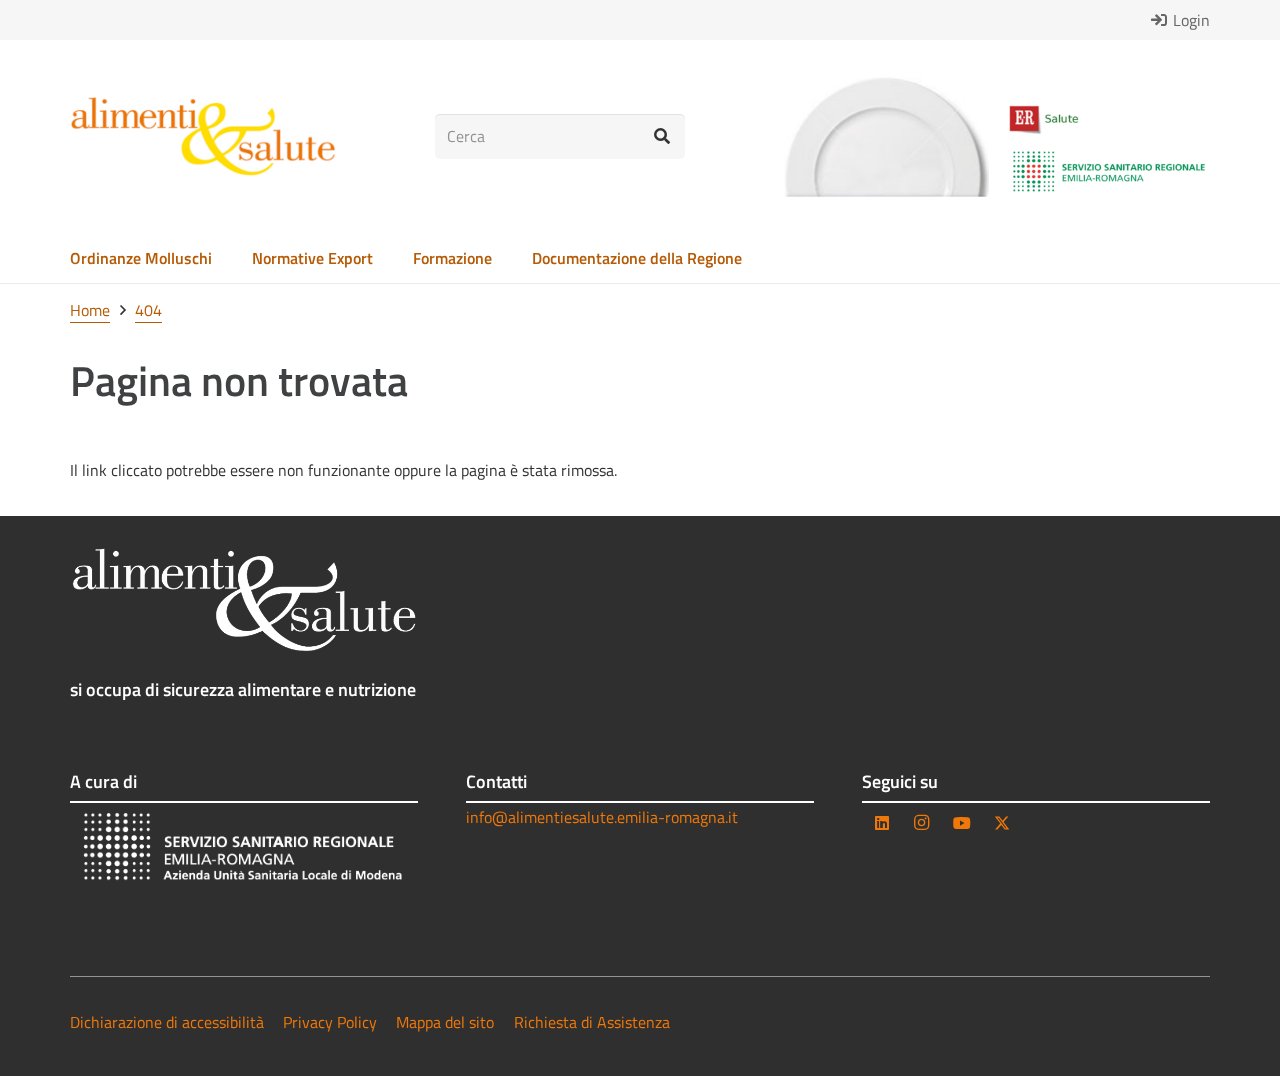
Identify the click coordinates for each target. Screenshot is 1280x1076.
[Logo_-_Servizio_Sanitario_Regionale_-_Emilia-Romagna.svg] (1109, 172)
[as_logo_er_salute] (1109, 120)
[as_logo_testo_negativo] (244, 600)
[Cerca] (662, 136)
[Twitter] (1002, 823)
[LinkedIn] (882, 823)
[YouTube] (962, 823)
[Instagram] (922, 823)
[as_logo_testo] (203, 137)
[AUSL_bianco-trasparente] (244, 849)
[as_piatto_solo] (886, 137)
